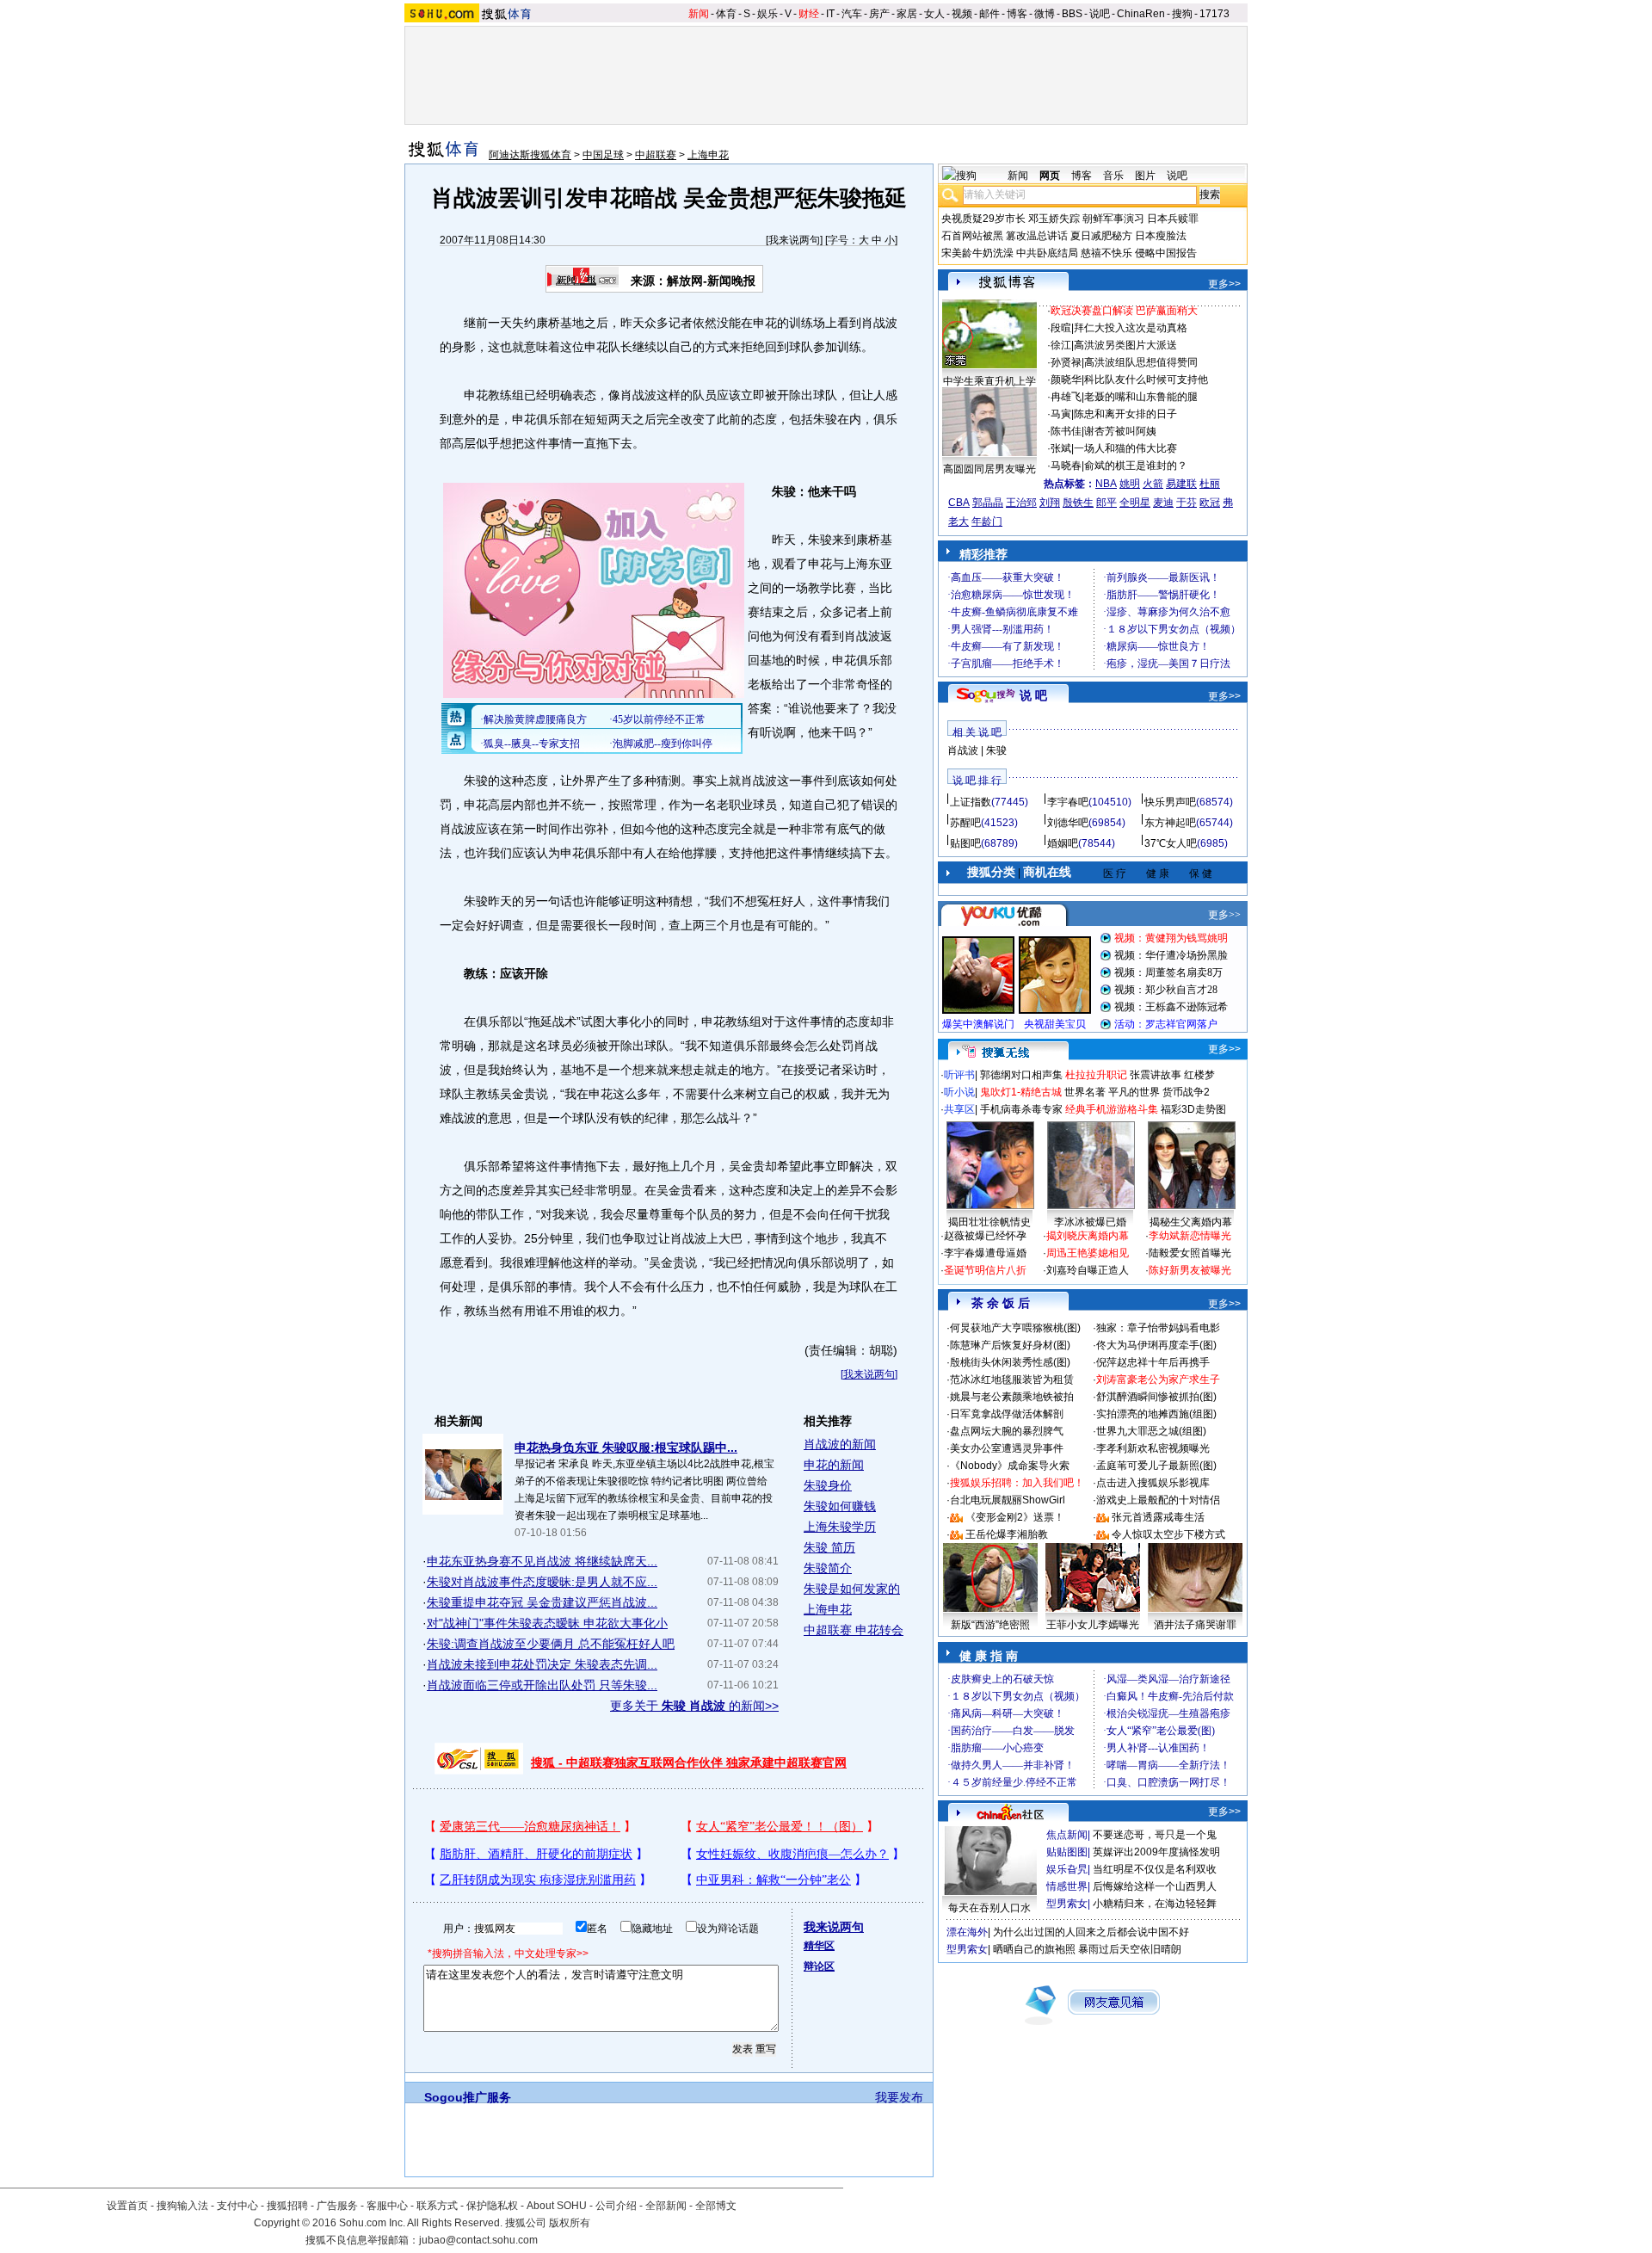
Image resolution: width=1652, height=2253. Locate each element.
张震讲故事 (1156, 1075)
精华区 (819, 1946)
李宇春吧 (1068, 802)
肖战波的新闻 (840, 1444)
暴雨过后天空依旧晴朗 (1130, 1949)
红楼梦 (1199, 1075)
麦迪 (1163, 503)
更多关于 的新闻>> (694, 1706)
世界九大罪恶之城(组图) (1151, 1431)
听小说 (959, 1092)
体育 (726, 14)
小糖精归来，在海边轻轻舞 (1155, 1904)
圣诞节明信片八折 (985, 1270)
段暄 (1061, 328)
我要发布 (899, 2097)
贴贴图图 (1067, 1852)
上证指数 (971, 802)
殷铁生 (1078, 503)
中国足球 (603, 155)
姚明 (1130, 484)
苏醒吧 (965, 823)
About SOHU (557, 2206)
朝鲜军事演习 (1113, 219)
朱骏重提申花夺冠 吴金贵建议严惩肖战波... (542, 1602)
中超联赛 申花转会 (854, 1630)
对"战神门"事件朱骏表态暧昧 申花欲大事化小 (547, 1623)
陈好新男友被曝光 (1190, 1270)
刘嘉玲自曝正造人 (1088, 1270)
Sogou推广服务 (468, 2097)
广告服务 (337, 2206)
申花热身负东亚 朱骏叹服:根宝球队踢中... (626, 1447)
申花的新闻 (834, 1465)
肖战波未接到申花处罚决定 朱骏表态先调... (542, 1664)
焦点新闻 (1067, 1835)
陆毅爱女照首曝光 (1190, 1253)
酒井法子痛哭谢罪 (1195, 1625)
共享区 (959, 1109)
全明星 (1135, 503)
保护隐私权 (492, 2206)
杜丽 (1210, 484)
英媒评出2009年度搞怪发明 (1156, 1852)
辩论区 (819, 1966)
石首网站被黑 (972, 236)
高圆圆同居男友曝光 (989, 469)
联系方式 (437, 2206)
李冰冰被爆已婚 (1090, 1222)
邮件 (989, 14)
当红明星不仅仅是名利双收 (1155, 1869)
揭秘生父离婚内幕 (1191, 1222)
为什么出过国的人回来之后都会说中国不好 (1091, 1932)
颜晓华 (1066, 380)
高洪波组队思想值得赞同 (1141, 362)
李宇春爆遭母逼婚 (985, 1253)
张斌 (1061, 448)
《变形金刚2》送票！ (1015, 1517)
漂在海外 (967, 1932)
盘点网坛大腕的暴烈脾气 (1007, 1431)
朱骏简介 (828, 1568)
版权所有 (570, 2223)
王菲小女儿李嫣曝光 (1093, 1625)
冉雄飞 (1066, 397)
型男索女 (1067, 1904)
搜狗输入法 (182, 2206)
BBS (1072, 14)
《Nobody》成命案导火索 (1010, 1466)
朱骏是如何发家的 (852, 1589)
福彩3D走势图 (1193, 1109)
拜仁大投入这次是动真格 (1131, 328)
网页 (1050, 176)
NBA (1106, 484)
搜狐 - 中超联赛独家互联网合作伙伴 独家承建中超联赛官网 (689, 1762)
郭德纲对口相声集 (1021, 1075)
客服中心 (387, 2206)
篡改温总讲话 (1037, 236)
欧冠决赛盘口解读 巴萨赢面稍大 (1124, 311)
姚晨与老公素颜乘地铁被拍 (1012, 1397)
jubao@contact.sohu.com (478, 2240)
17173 (1214, 14)
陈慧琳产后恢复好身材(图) (1010, 1345)
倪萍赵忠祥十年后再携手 (1153, 1362)
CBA (959, 503)
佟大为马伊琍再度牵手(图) (1156, 1345)
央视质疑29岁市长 (983, 219)
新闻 (699, 14)
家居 (907, 14)
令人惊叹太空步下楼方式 (1168, 1534)
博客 (1017, 14)
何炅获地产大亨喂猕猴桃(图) (1015, 1328)
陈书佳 (1066, 431)
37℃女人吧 (1171, 843)
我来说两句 (794, 240)
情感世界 (1067, 1886)
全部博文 (716, 2206)
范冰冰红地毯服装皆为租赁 (1012, 1380)
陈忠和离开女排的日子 (1125, 414)
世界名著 (1085, 1092)
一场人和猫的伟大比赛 (1125, 448)
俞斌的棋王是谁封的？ (1136, 466)
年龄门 (987, 522)
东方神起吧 (1170, 823)
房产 (879, 14)
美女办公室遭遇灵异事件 (1007, 1448)
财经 (809, 14)
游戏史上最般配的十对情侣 (1158, 1500)
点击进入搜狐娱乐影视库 (1153, 1483)
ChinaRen (1141, 14)
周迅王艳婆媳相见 (1088, 1253)
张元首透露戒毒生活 (1158, 1517)
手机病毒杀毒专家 (1021, 1109)
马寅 (1061, 414)
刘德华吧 (1068, 823)
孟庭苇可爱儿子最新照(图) (1156, 1466)
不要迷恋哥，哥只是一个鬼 (1155, 1835)
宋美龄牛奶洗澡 (977, 253)
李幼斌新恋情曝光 (1190, 1236)
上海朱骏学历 (840, 1527)
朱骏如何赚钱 (840, 1506)
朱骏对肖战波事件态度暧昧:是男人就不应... (542, 1582)
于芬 (1187, 503)
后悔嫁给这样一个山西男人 (1155, 1886)
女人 (934, 14)
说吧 (1100, 14)
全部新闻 (666, 2206)
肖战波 (963, 750)
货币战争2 (1186, 1092)
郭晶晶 (988, 503)
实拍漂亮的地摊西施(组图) (1156, 1414)
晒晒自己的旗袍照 (1034, 1949)
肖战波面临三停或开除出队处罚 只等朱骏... (542, 1685)
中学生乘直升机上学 (989, 381)
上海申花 (708, 155)
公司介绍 (616, 2206)
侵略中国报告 (1166, 253)
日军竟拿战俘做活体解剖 (1007, 1414)
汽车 (852, 14)
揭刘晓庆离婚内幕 (1088, 1236)
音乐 (1113, 176)
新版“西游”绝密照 (990, 1625)
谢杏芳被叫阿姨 (1120, 431)
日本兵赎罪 (1173, 219)
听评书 (959, 1075)
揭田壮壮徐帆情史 (989, 1222)
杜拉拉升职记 (1096, 1075)
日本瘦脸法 (1161, 236)
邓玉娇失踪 (1054, 219)
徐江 (1061, 345)
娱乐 (767, 14)
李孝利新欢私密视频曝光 (1153, 1448)
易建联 (1181, 484)
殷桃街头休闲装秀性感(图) (1010, 1362)
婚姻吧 (1063, 843)
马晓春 (1066, 466)
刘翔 (1050, 503)
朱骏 (996, 750)
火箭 (1153, 484)
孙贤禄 (1066, 362)
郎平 (1106, 503)
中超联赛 (656, 155)
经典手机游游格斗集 (1112, 1109)
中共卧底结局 (1047, 253)
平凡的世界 (1134, 1092)
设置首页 (127, 2206)
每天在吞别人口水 (989, 1908)
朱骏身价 (828, 1485)
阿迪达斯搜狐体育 (530, 155)
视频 (962, 14)
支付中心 (237, 2206)
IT (830, 14)
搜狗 (1182, 14)
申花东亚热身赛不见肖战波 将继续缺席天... (542, 1561)
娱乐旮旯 (1067, 1869)
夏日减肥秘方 (1101, 236)
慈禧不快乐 (1106, 253)
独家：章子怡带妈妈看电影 (1158, 1328)
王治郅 (1021, 503)
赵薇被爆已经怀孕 (985, 1236)
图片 (1145, 176)
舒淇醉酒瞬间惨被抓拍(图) (1156, 1397)
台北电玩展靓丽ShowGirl (1008, 1500)
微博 (1045, 14)
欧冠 (1210, 503)
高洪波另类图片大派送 (1125, 345)
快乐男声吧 (1170, 802)
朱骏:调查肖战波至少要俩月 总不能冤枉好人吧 (551, 1644)
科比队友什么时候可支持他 (1146, 380)
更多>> (1224, 284)
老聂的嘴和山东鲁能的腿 (1141, 397)
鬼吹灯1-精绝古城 (1021, 1092)
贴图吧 (965, 843)
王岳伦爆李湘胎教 (1007, 1534)
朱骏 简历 (829, 1547)
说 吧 (1033, 695)
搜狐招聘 (287, 2206)
